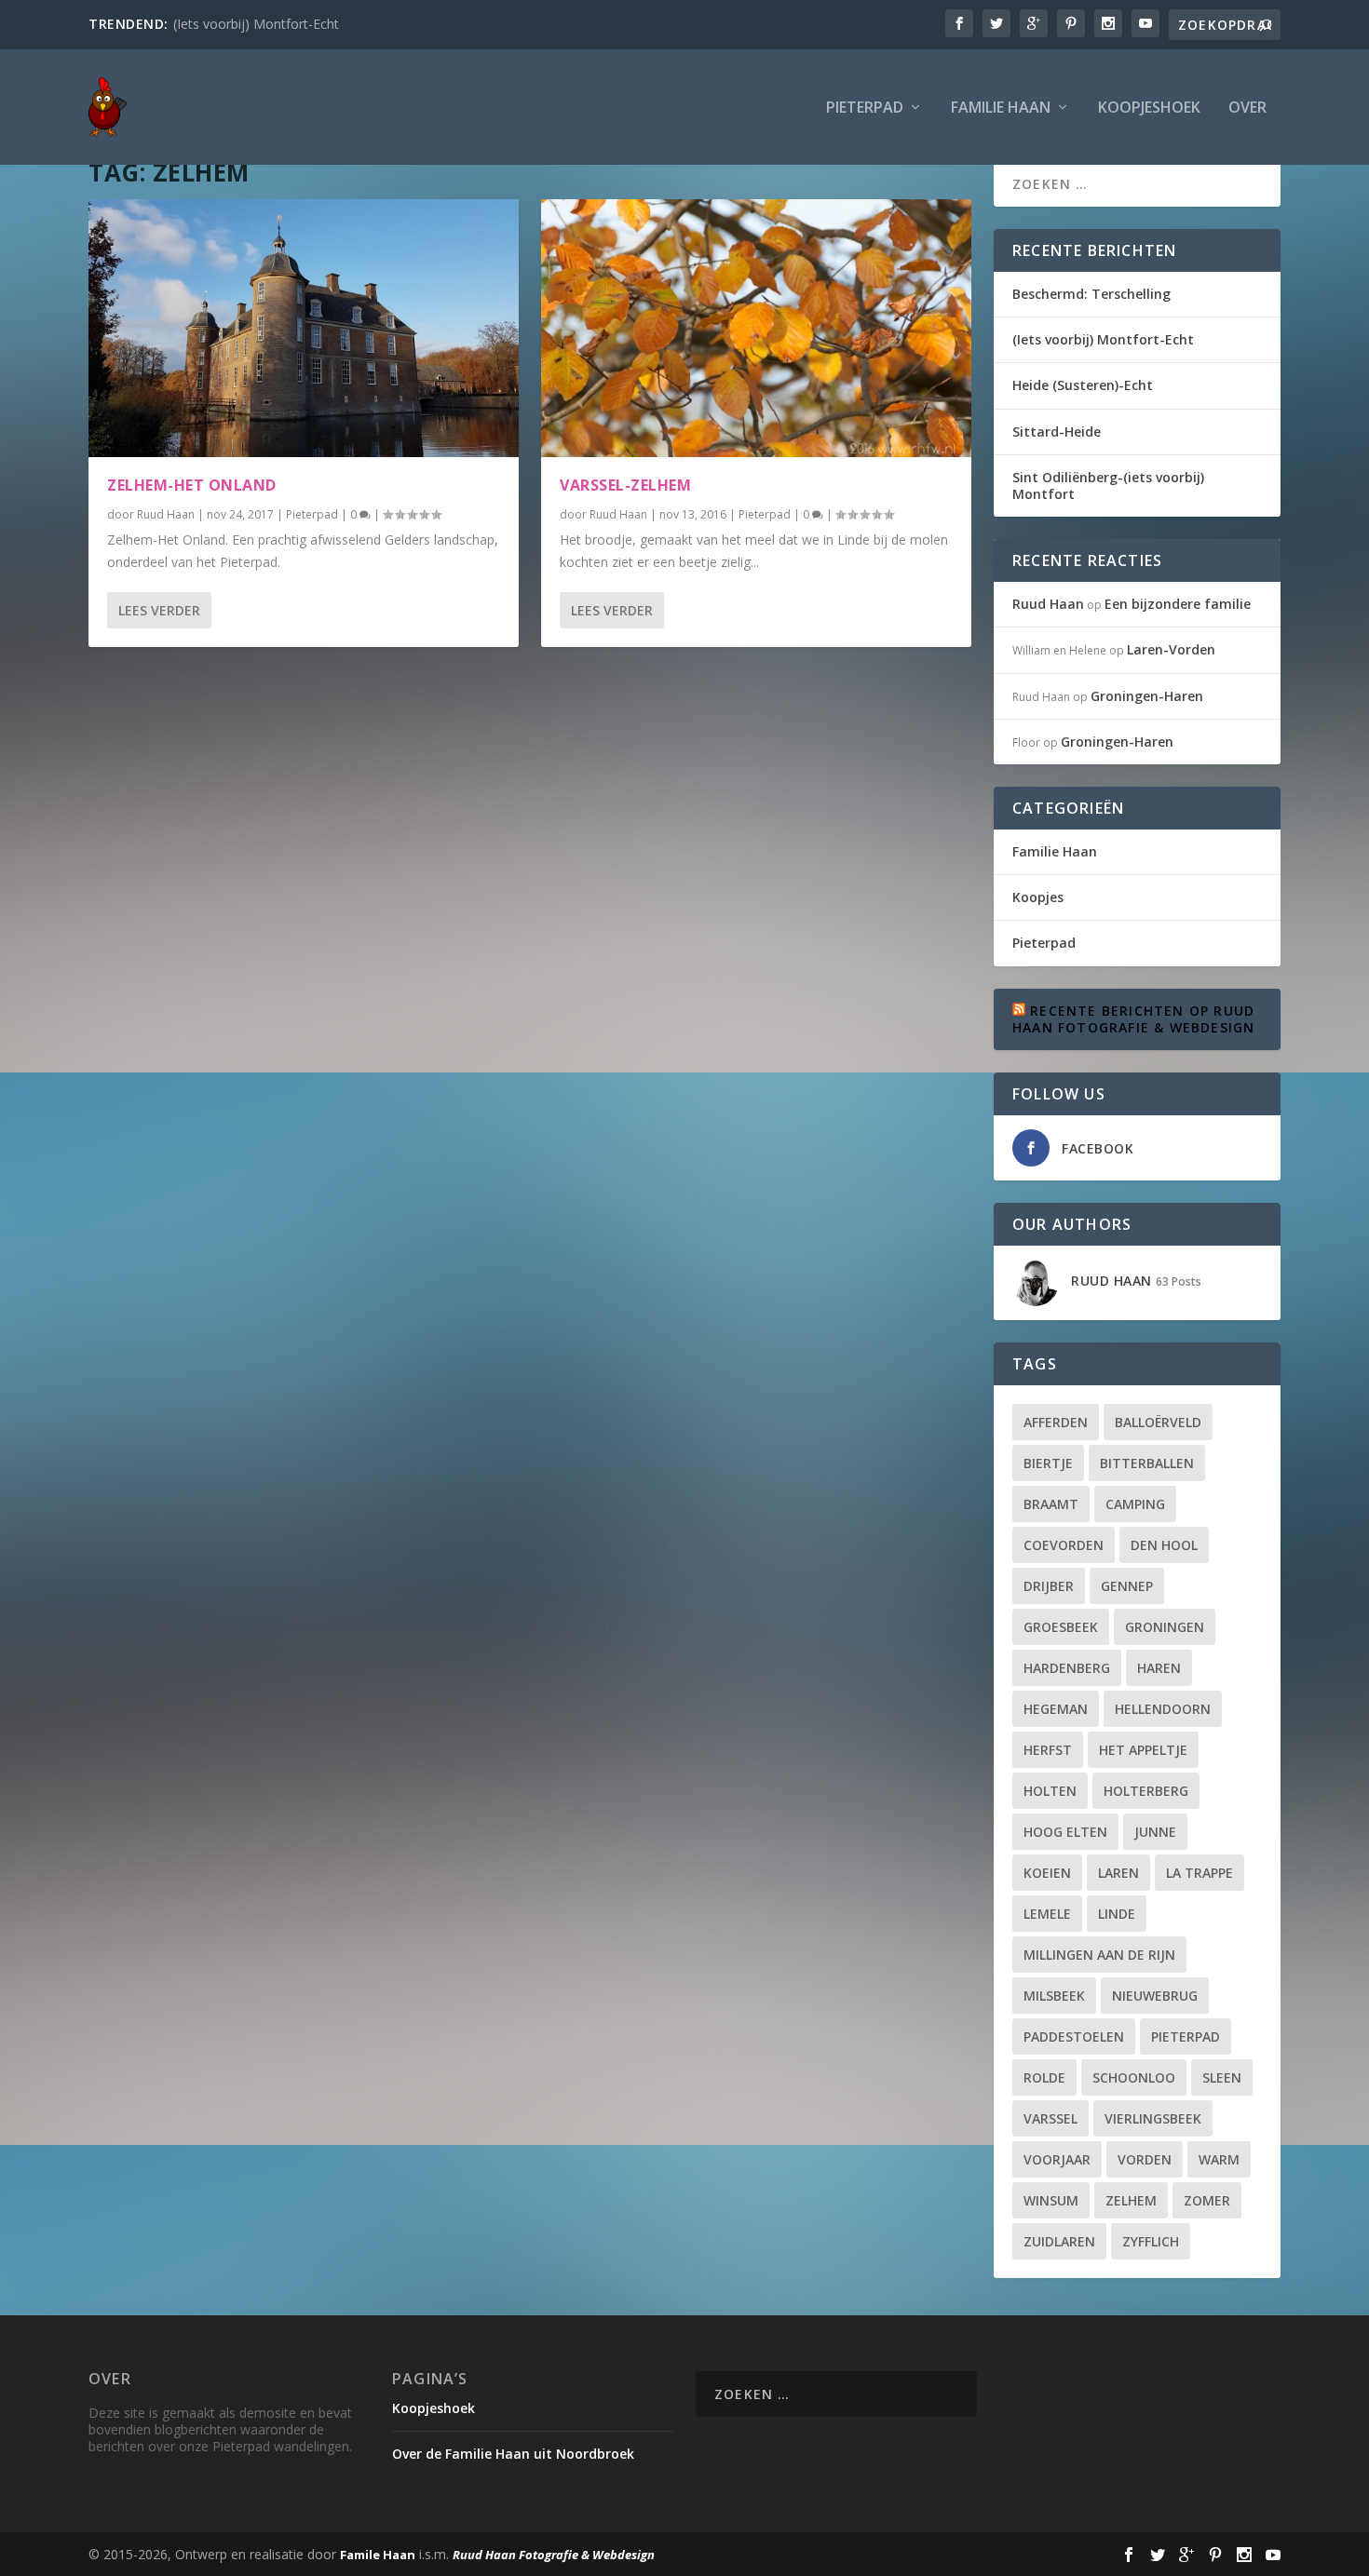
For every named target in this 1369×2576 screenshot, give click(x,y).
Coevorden (1064, 1545)
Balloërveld (1158, 1422)
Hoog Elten (1065, 1832)
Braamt (1051, 1504)
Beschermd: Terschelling (1091, 294)
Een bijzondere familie (1178, 604)
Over (1247, 108)
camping (1135, 1504)
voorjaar (1057, 2159)
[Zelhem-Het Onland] (304, 328)
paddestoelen (1074, 2037)
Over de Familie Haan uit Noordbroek (513, 2454)
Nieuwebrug (1155, 1996)
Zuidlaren (1059, 2241)
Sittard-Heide (1057, 432)
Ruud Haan (166, 514)
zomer (1207, 2200)
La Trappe (1200, 1873)
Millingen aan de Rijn (1099, 1955)
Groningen (1165, 1627)
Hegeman (1056, 1709)
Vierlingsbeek (1153, 2118)
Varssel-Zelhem (625, 485)
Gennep (1127, 1586)
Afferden (1056, 1422)
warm (1219, 2159)
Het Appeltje (1143, 1750)
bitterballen (1147, 1463)
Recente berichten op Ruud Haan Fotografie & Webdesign (1133, 1019)
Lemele (1047, 1914)
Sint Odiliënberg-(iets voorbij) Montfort (1108, 486)
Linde (1117, 1914)
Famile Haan (378, 2555)
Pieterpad (865, 108)
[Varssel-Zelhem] (756, 328)
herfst (1048, 1750)
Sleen (1222, 2077)
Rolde (1044, 2077)
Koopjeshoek (1149, 108)
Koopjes (1038, 897)
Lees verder (159, 610)
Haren (1159, 1668)
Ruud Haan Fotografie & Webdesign (554, 2555)
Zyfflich (1151, 2241)
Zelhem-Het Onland (192, 485)
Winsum (1051, 2200)
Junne (1155, 1832)
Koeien (1047, 1873)
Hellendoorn (1163, 1709)
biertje (1048, 1463)
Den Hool (1164, 1545)
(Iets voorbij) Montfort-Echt (256, 24)
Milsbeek (1054, 1996)
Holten (1050, 1791)
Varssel (1050, 2118)
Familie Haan (1001, 108)
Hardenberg (1067, 1668)
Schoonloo (1134, 2077)
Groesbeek (1061, 1627)
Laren (1118, 1873)
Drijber (1049, 1586)
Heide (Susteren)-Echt (1083, 385)
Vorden (1145, 2159)
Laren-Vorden (1171, 649)
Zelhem (1131, 2200)
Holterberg (1146, 1791)
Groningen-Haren (1147, 696)
